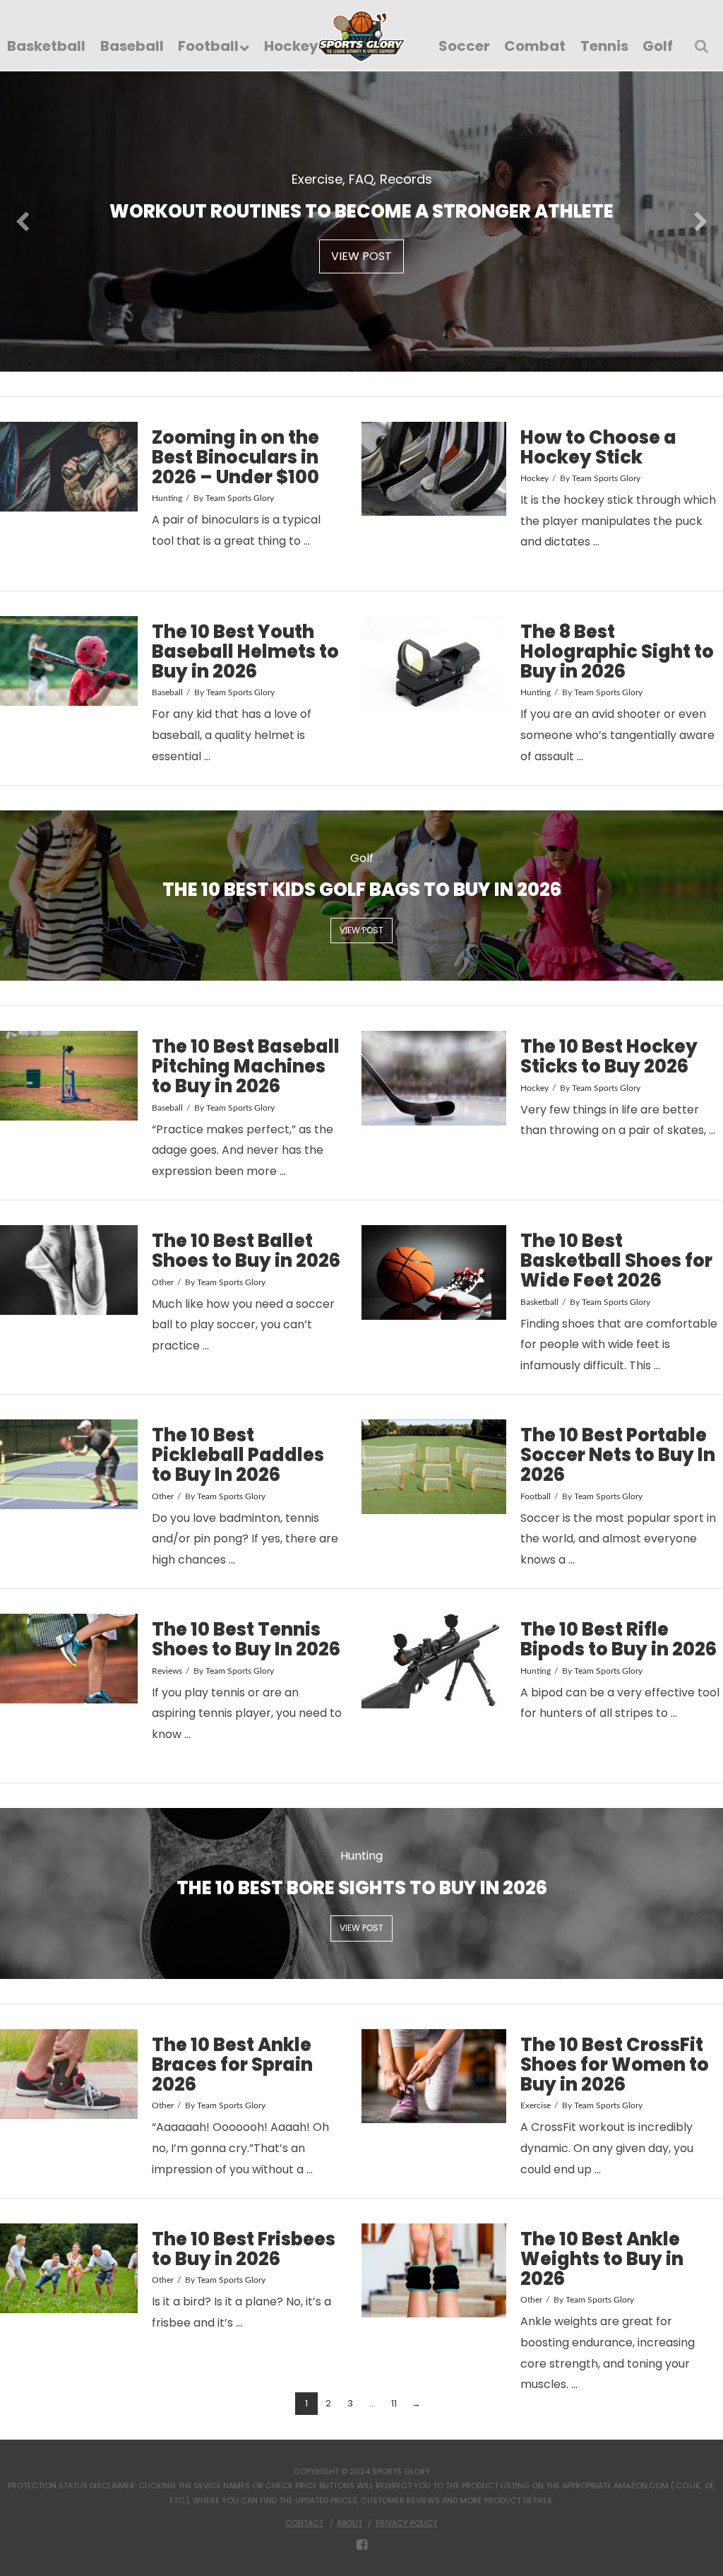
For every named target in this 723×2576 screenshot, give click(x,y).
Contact (304, 2523)
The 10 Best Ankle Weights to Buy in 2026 (602, 2259)
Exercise (536, 2105)
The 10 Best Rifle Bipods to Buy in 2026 (619, 1639)
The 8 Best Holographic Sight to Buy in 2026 (617, 651)
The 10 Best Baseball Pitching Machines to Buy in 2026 (246, 1066)
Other (163, 1282)
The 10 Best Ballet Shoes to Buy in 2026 (246, 1251)
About (349, 2523)
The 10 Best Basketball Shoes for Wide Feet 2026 (616, 1260)
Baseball (167, 692)
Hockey (534, 478)
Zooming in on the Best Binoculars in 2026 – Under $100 (235, 457)
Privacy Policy (407, 2523)
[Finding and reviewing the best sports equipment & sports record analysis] (362, 36)
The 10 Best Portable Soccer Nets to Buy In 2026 (618, 1455)
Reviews (167, 1671)
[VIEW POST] (69, 467)
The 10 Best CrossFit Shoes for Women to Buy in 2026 (615, 2064)
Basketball (539, 1302)
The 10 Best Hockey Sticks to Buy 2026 (609, 1056)
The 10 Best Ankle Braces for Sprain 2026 (232, 2064)
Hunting (167, 498)
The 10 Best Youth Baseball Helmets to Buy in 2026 (245, 651)
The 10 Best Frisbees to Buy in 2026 (244, 2249)
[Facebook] (362, 2545)
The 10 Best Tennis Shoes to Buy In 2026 (246, 1639)
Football (536, 1496)
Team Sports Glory (240, 498)
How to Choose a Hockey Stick (598, 447)
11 (394, 2403)
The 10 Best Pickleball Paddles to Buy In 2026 (238, 1455)
